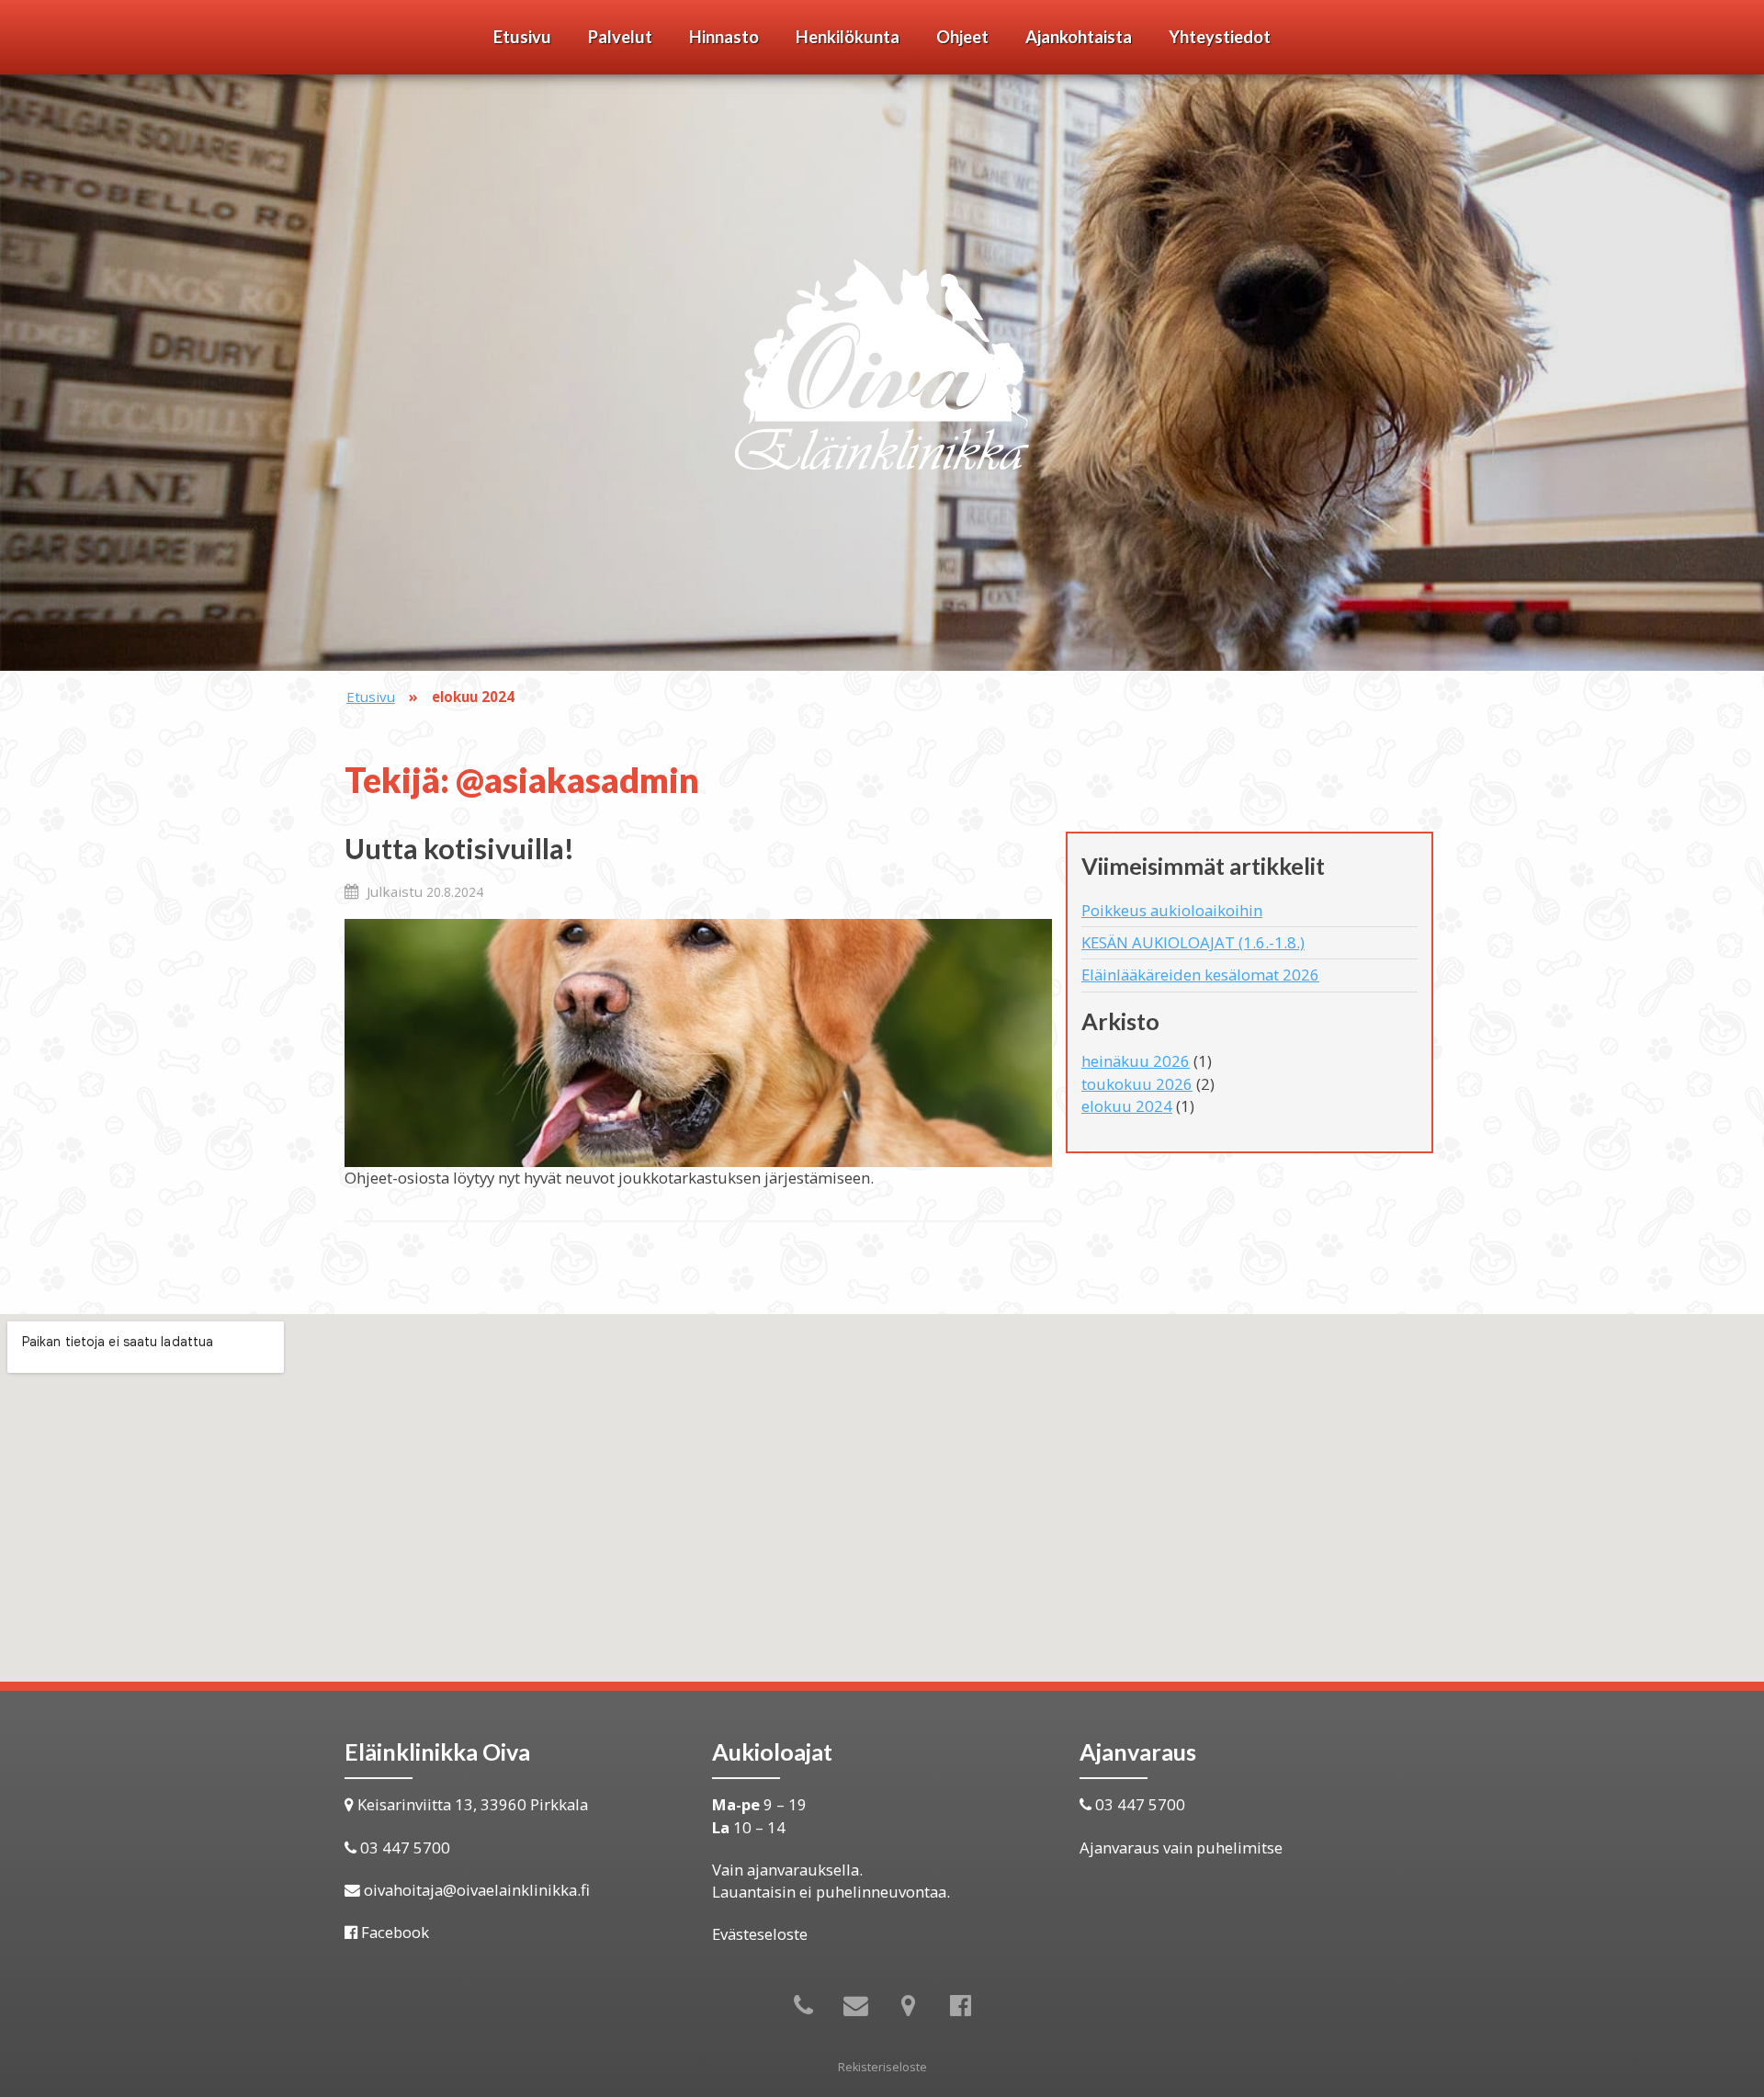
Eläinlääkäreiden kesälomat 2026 (1200, 975)
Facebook (395, 1932)
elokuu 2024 (1127, 1106)
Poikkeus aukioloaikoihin (1172, 910)
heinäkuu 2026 (1136, 1061)
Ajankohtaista (1079, 37)
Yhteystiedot (1220, 37)
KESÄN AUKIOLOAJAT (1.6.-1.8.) (1193, 942)
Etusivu (522, 37)
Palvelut (620, 37)
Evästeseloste (760, 1934)
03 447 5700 (405, 1848)
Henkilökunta (848, 37)
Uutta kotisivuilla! (459, 849)
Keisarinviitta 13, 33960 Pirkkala (473, 1804)
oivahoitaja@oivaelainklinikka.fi (477, 1890)
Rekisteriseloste (882, 2067)
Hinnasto (724, 37)
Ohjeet (962, 37)
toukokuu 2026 (1137, 1084)
